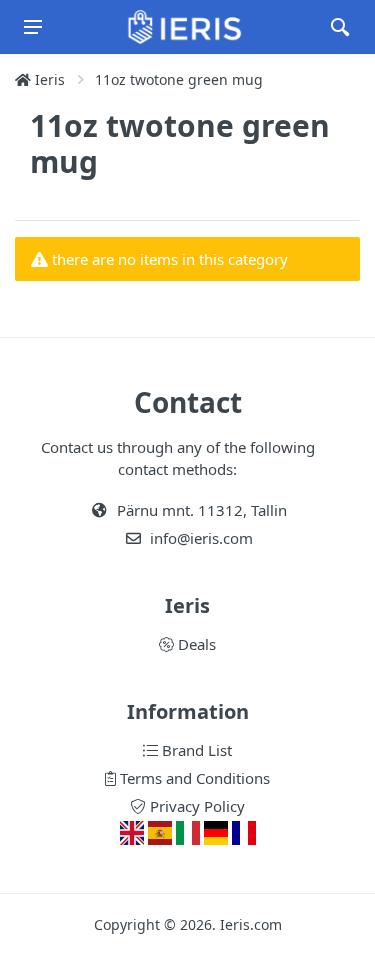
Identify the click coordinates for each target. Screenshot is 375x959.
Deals (195, 644)
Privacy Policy (195, 806)
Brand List (195, 750)
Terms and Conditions (193, 778)
